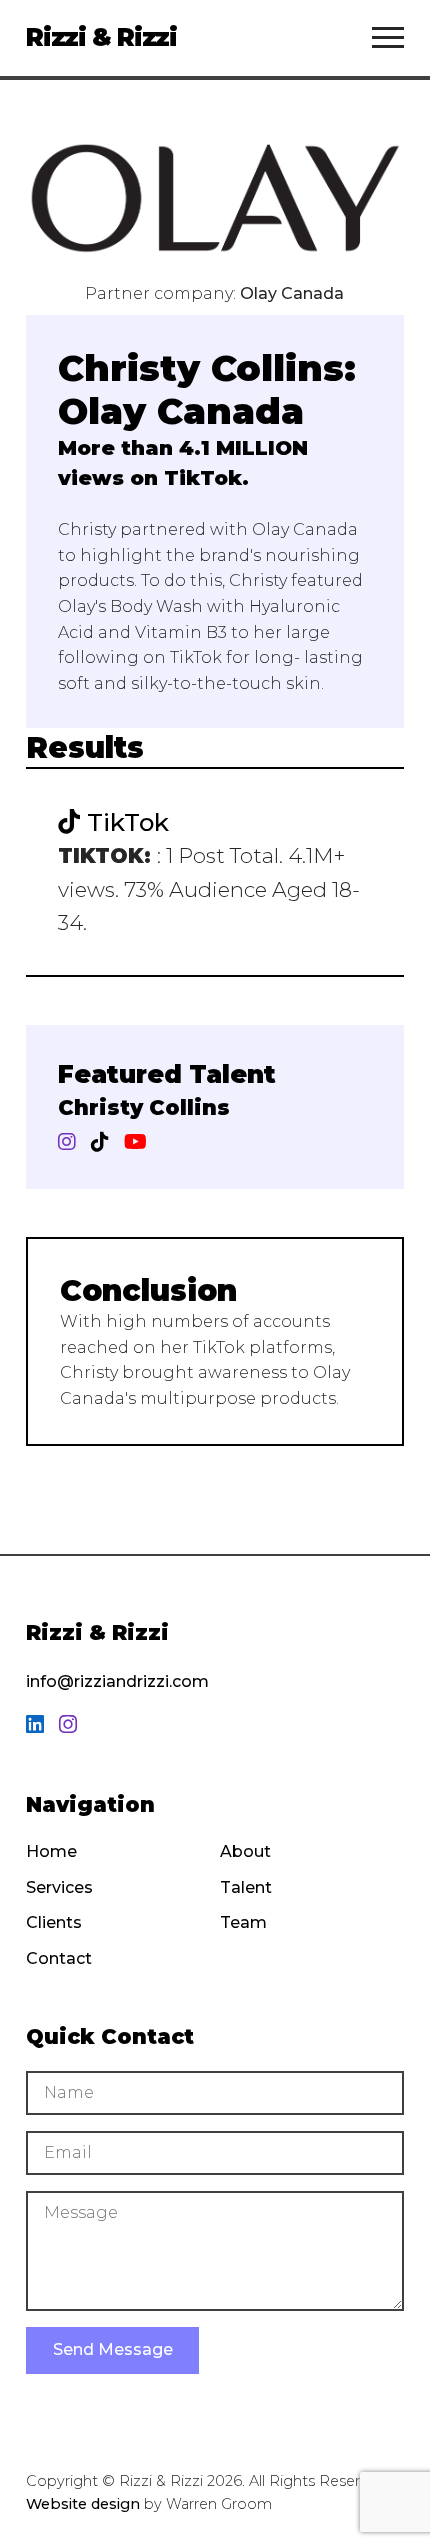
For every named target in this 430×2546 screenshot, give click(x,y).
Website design (83, 2504)
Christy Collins (144, 1107)
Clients (54, 1922)
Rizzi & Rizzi (101, 37)
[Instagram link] (68, 1725)
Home (51, 1851)
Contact (59, 1958)
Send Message (113, 2349)
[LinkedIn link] (35, 1725)
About (245, 1851)
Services (59, 1887)
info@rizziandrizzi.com (117, 1681)
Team (243, 1922)
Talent (246, 1887)
